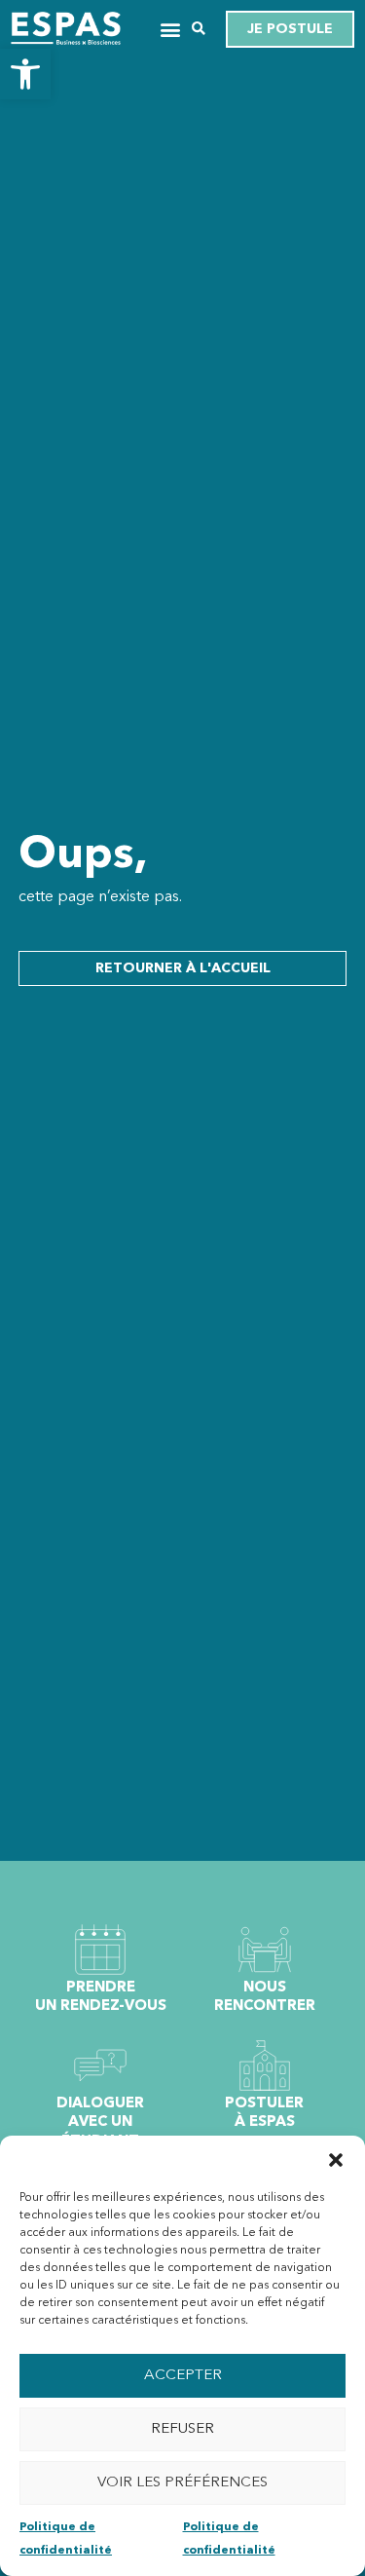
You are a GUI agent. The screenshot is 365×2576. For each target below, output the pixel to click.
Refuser (182, 2429)
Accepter (183, 2376)
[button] (25, 74)
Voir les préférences (182, 2483)
